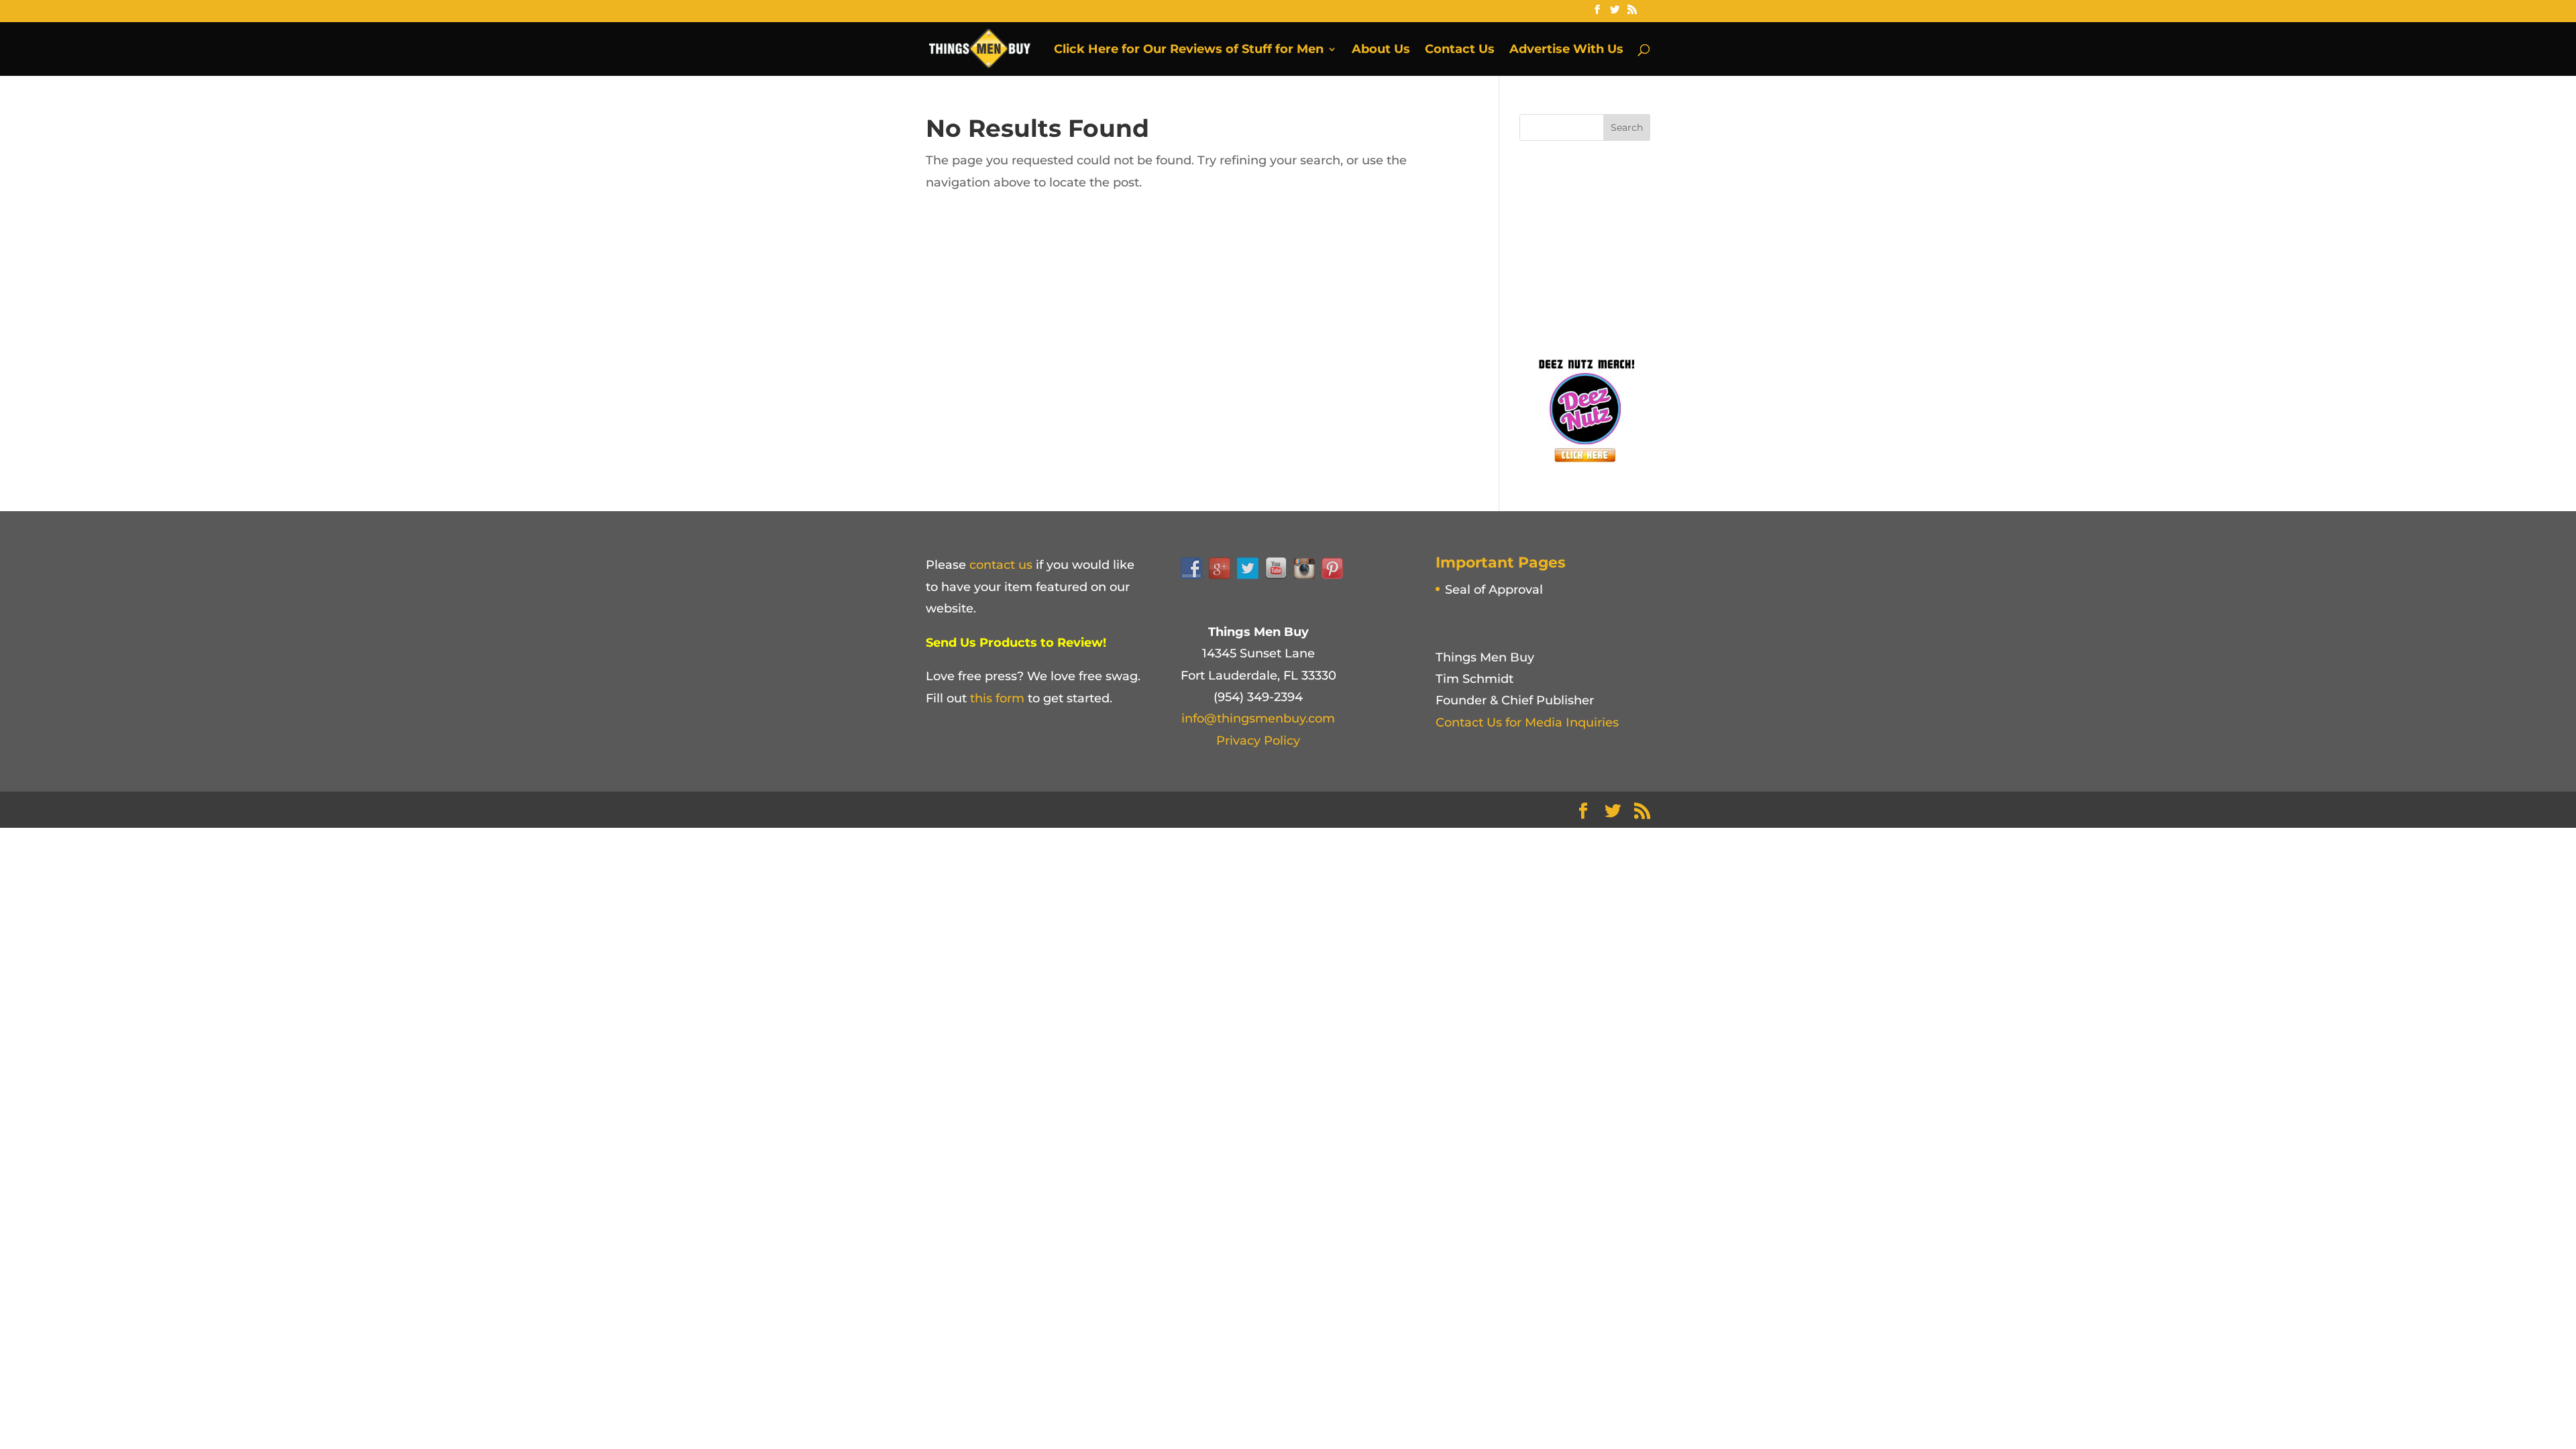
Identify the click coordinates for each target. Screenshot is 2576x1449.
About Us (1381, 50)
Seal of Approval (1494, 590)
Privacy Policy (1258, 741)
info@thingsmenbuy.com (1258, 718)
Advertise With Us (1566, 50)
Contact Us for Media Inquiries (1527, 722)
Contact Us (1460, 50)
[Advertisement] (1620, 245)
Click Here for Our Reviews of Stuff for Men (1189, 50)
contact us (1001, 565)
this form (997, 698)
